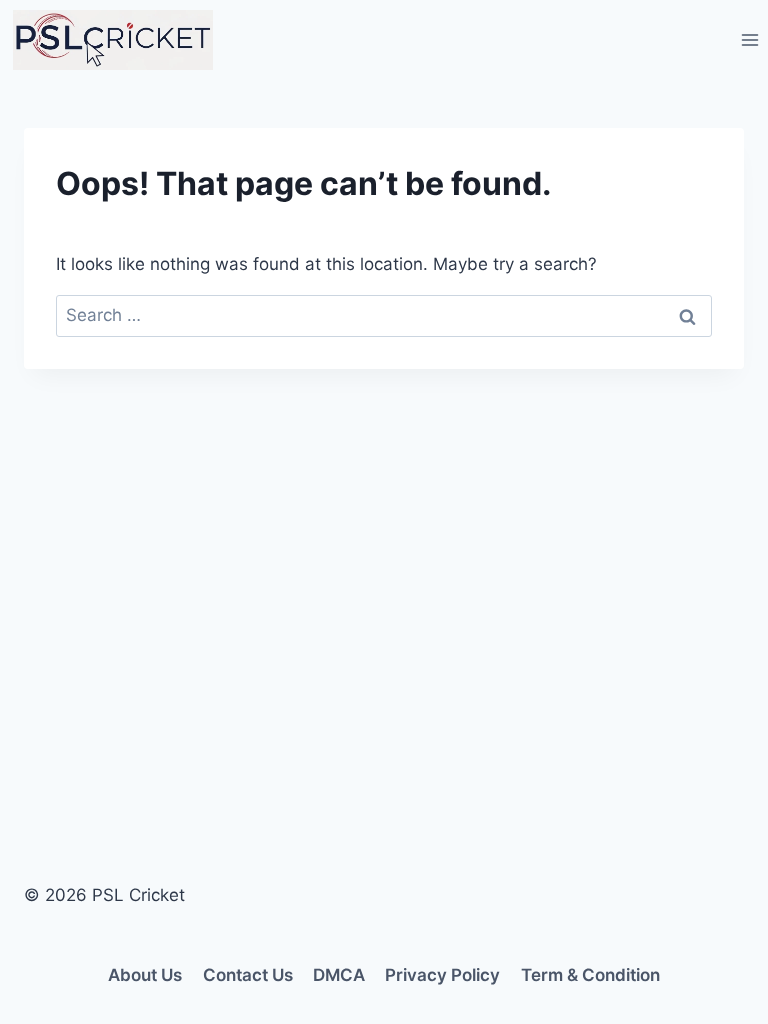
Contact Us (248, 975)
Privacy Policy (442, 975)
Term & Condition (590, 975)
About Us (145, 975)
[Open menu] (749, 39)
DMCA (339, 975)
